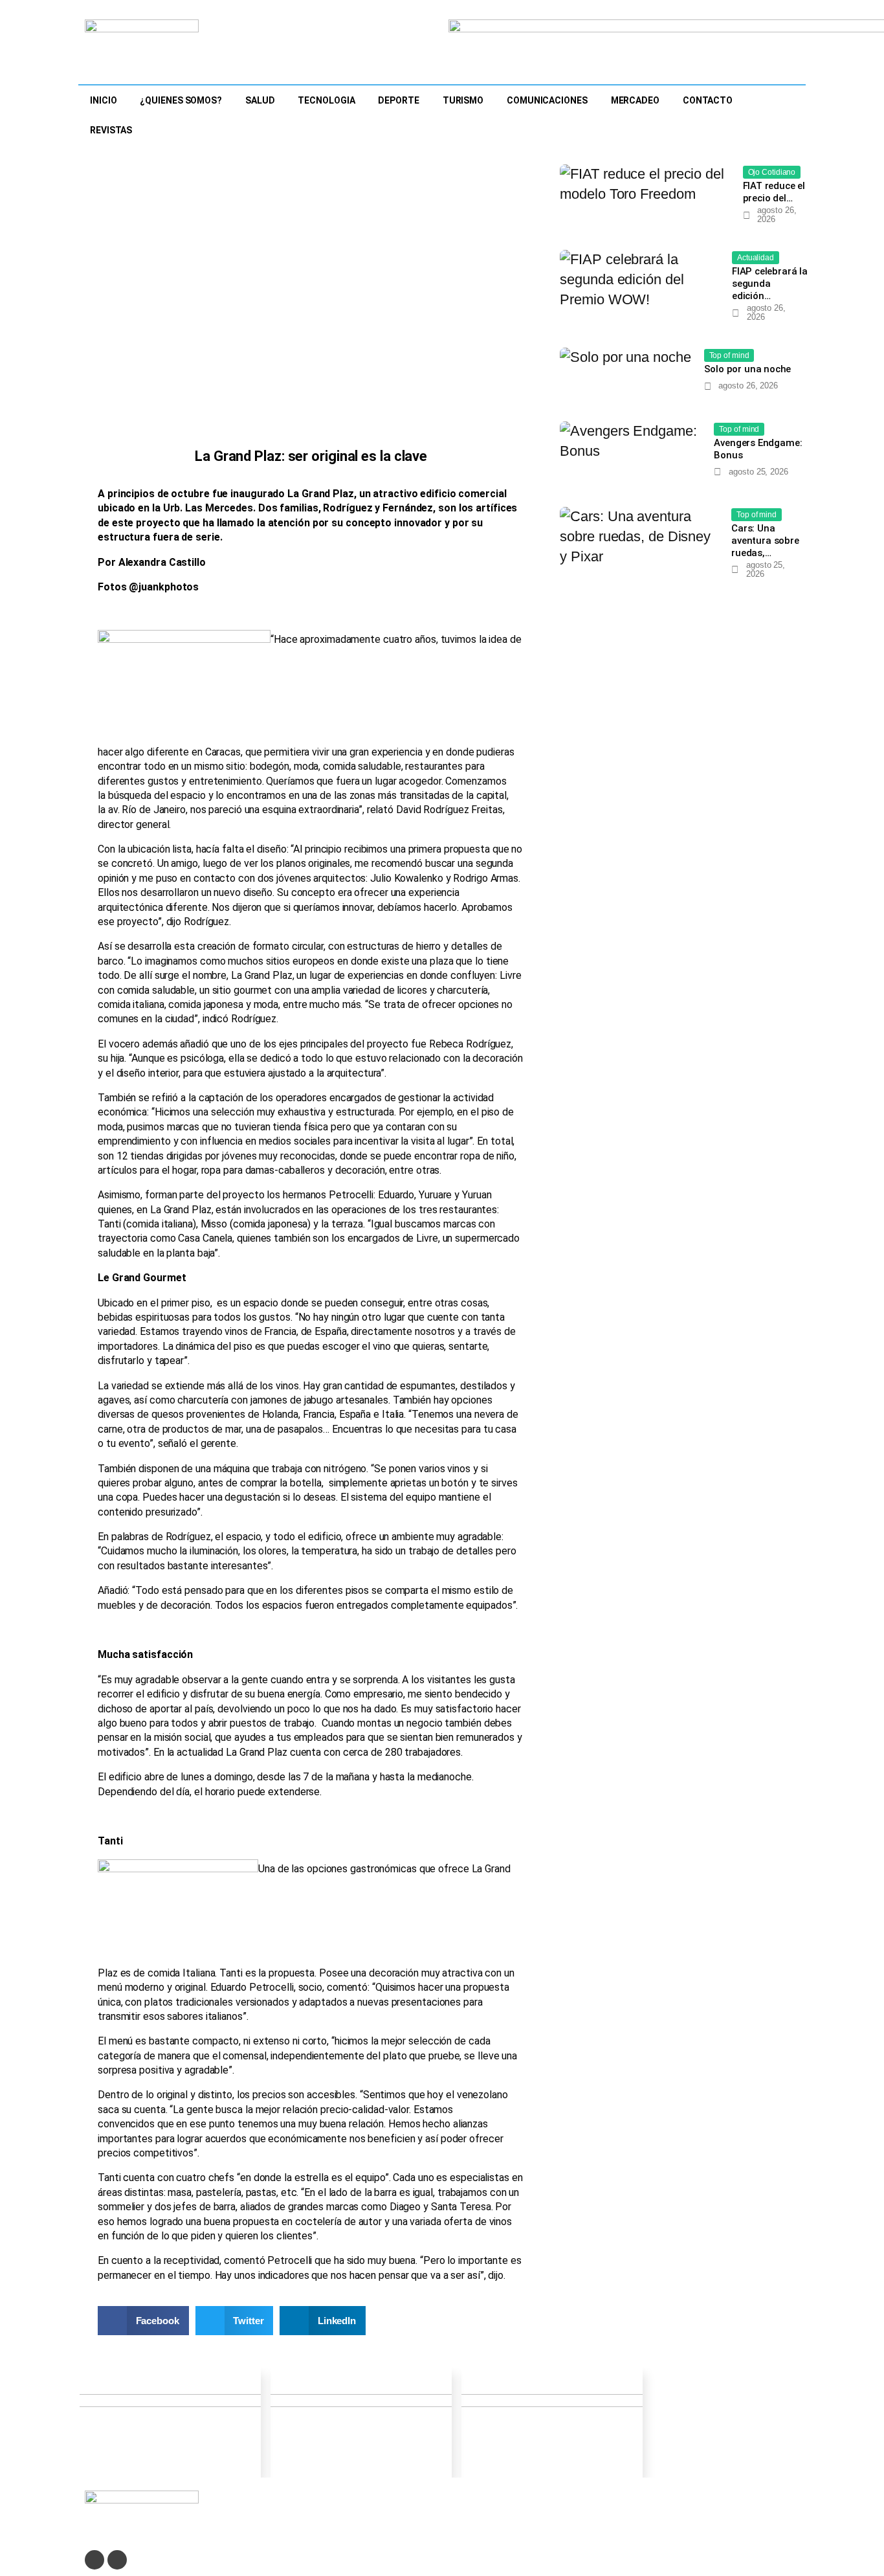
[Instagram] (117, 2560)
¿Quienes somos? (181, 100)
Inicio (103, 100)
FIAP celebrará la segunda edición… (770, 284)
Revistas (111, 130)
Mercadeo (635, 100)
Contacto (708, 100)
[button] (143, 2321)
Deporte (398, 100)
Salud (260, 100)
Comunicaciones (547, 100)
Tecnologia (326, 100)
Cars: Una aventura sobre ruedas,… (765, 541)
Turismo (463, 100)
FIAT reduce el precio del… (774, 192)
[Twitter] (94, 2560)
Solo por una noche (748, 369)
